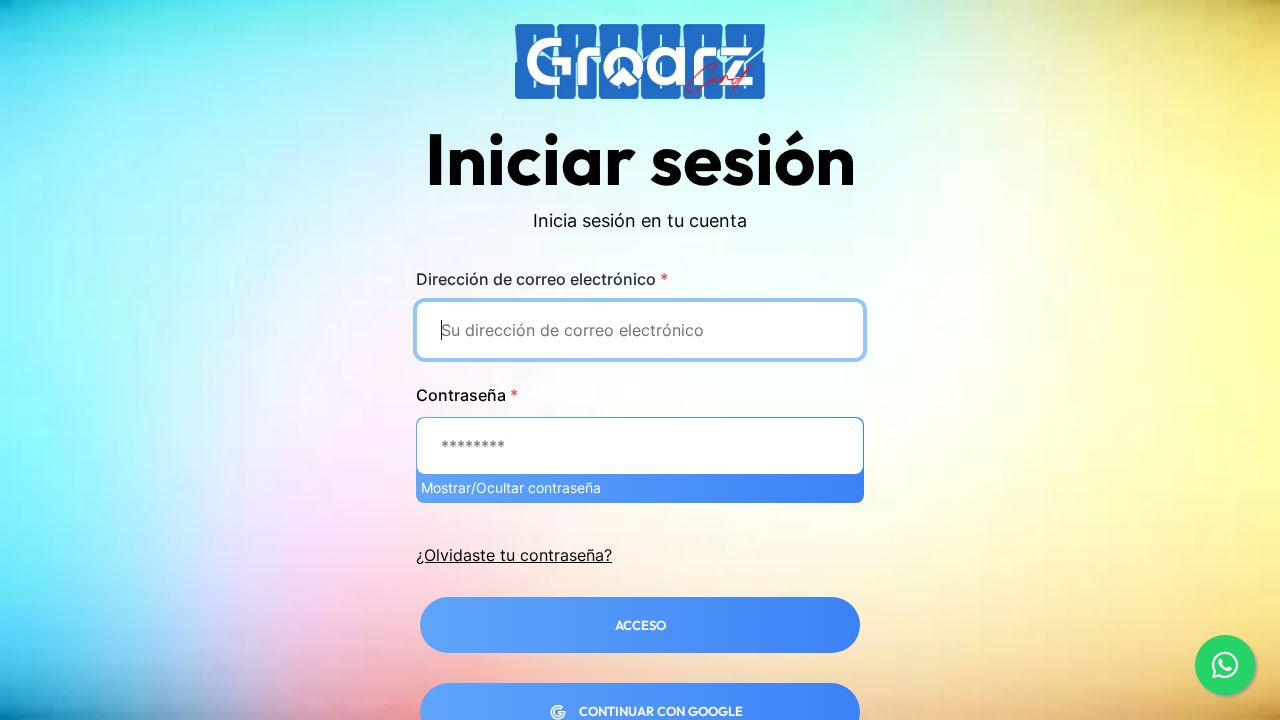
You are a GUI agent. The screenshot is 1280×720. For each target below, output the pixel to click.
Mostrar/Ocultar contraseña (511, 487)
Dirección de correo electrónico (542, 279)
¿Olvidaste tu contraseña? (514, 555)
